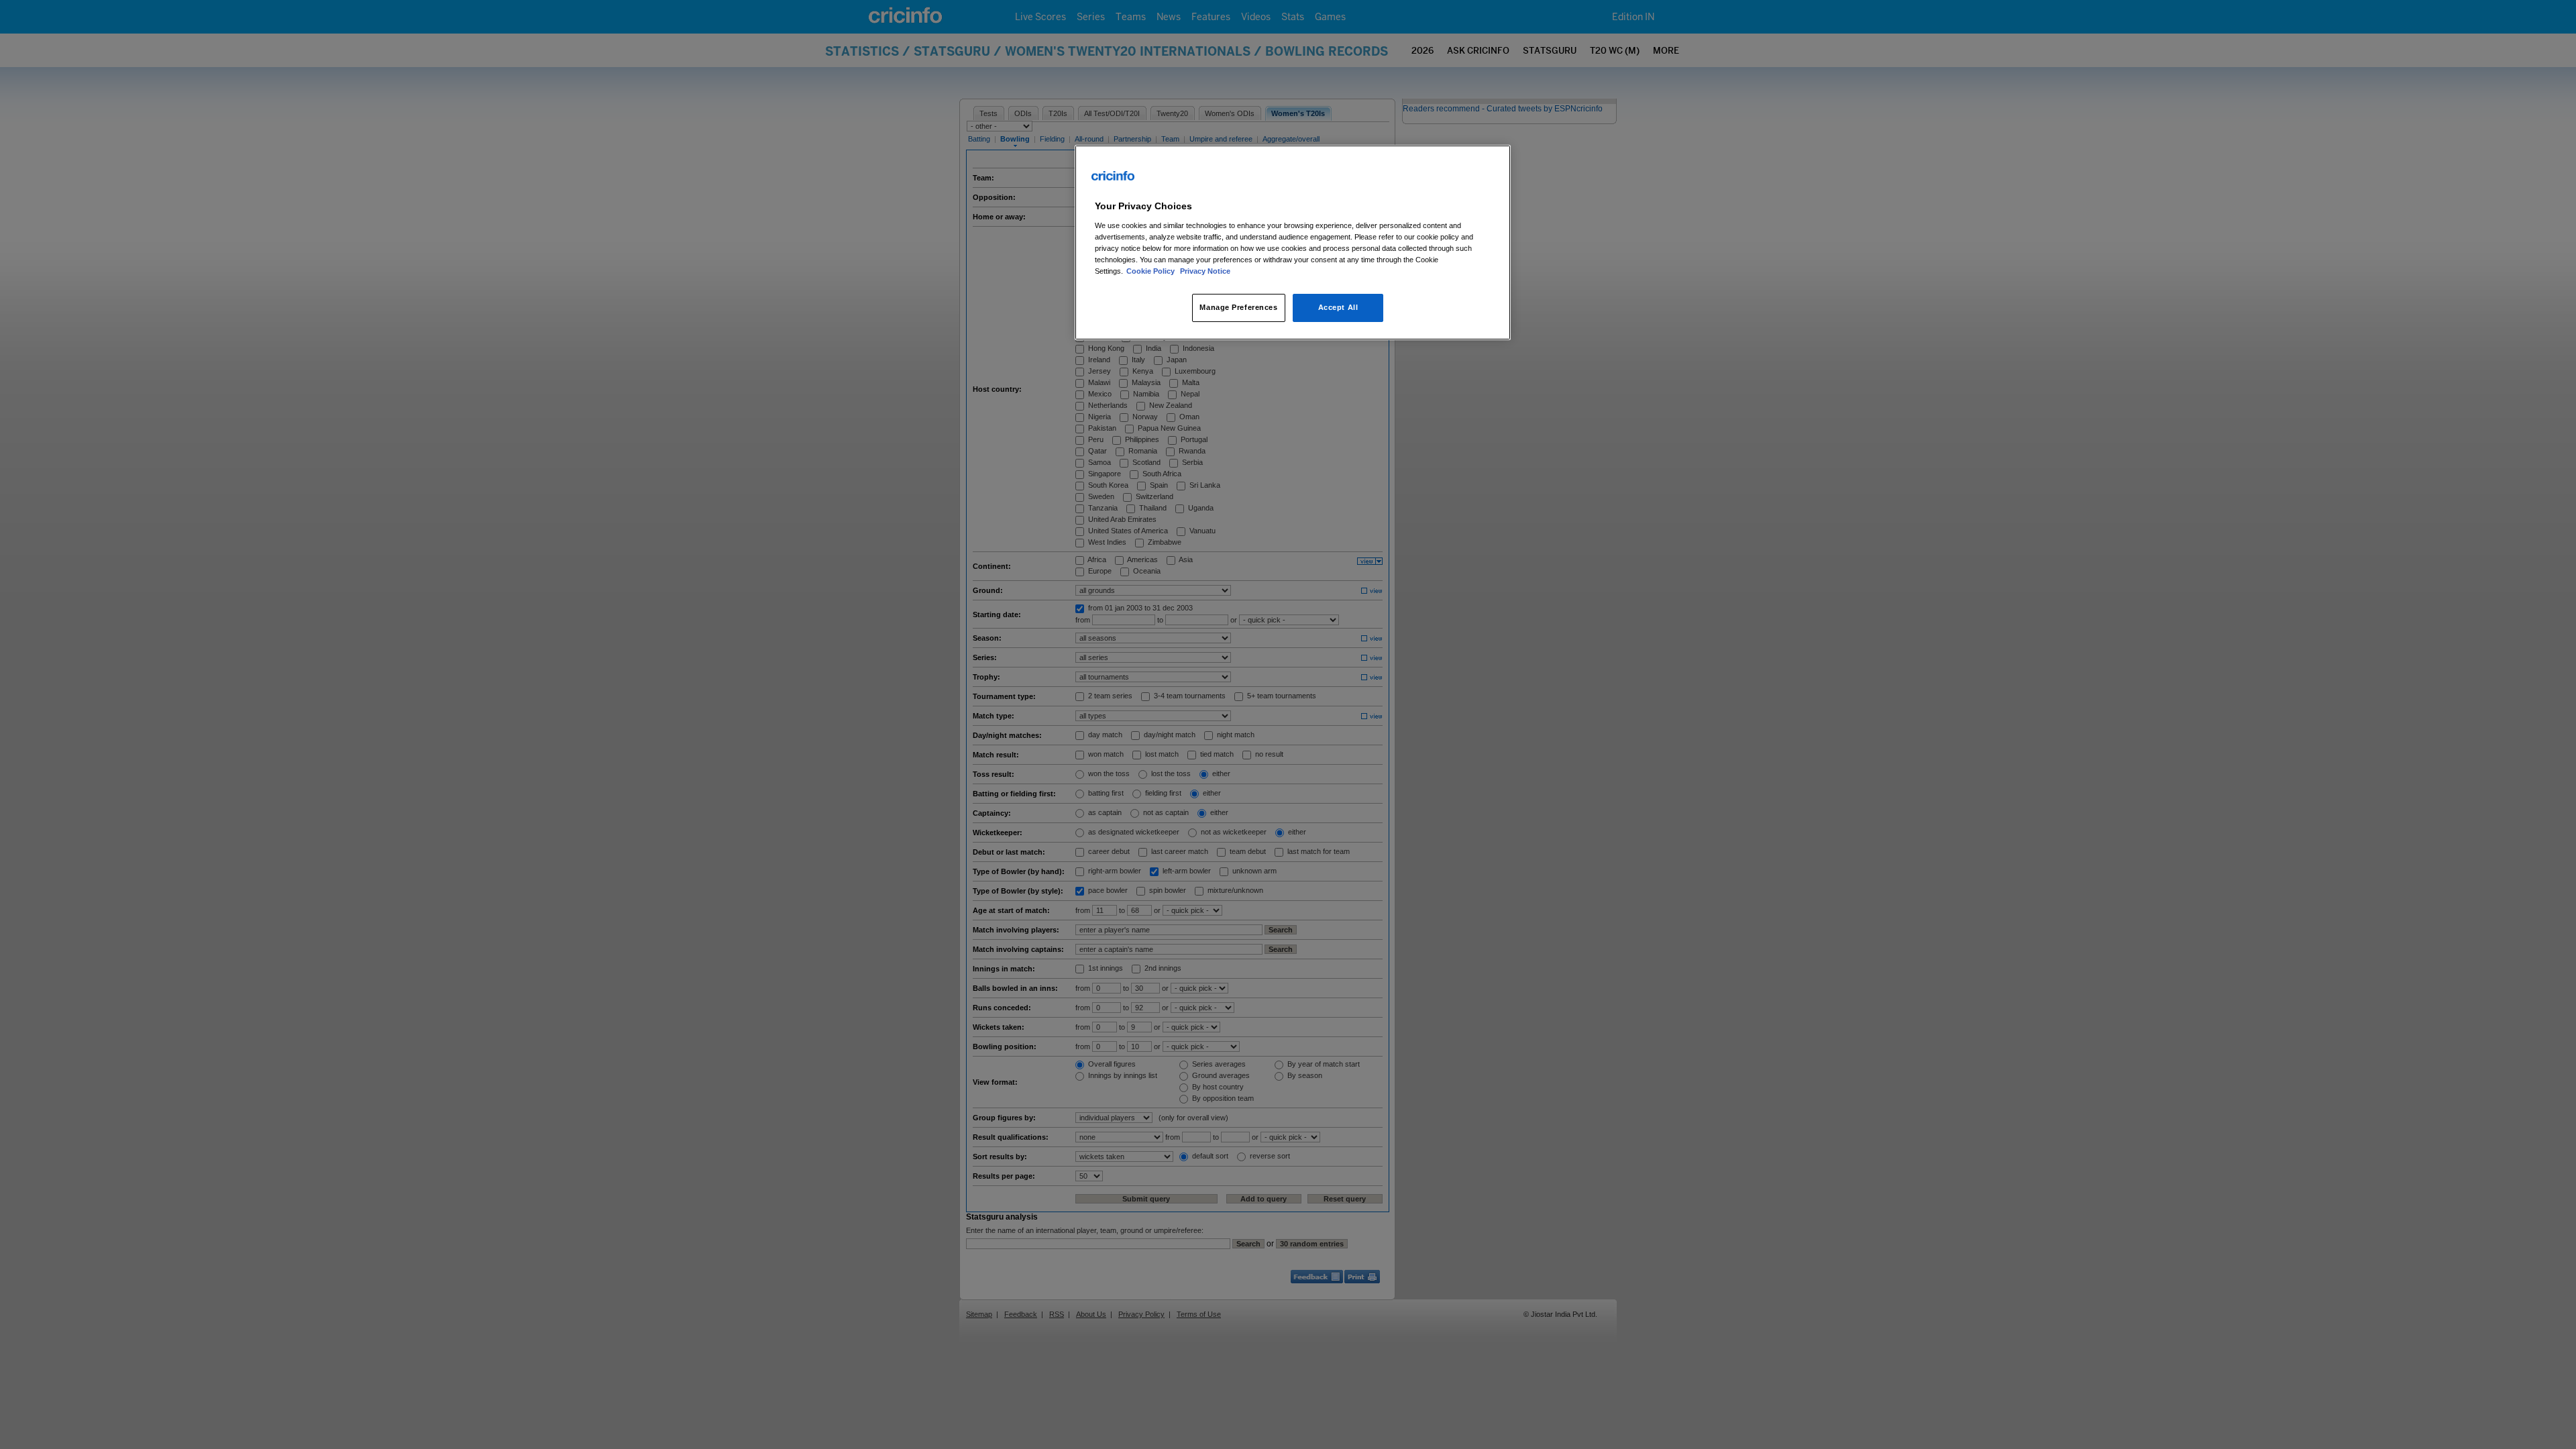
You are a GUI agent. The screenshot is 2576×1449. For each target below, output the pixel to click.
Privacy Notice (1205, 271)
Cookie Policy (1151, 271)
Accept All (1338, 307)
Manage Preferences (1238, 307)
